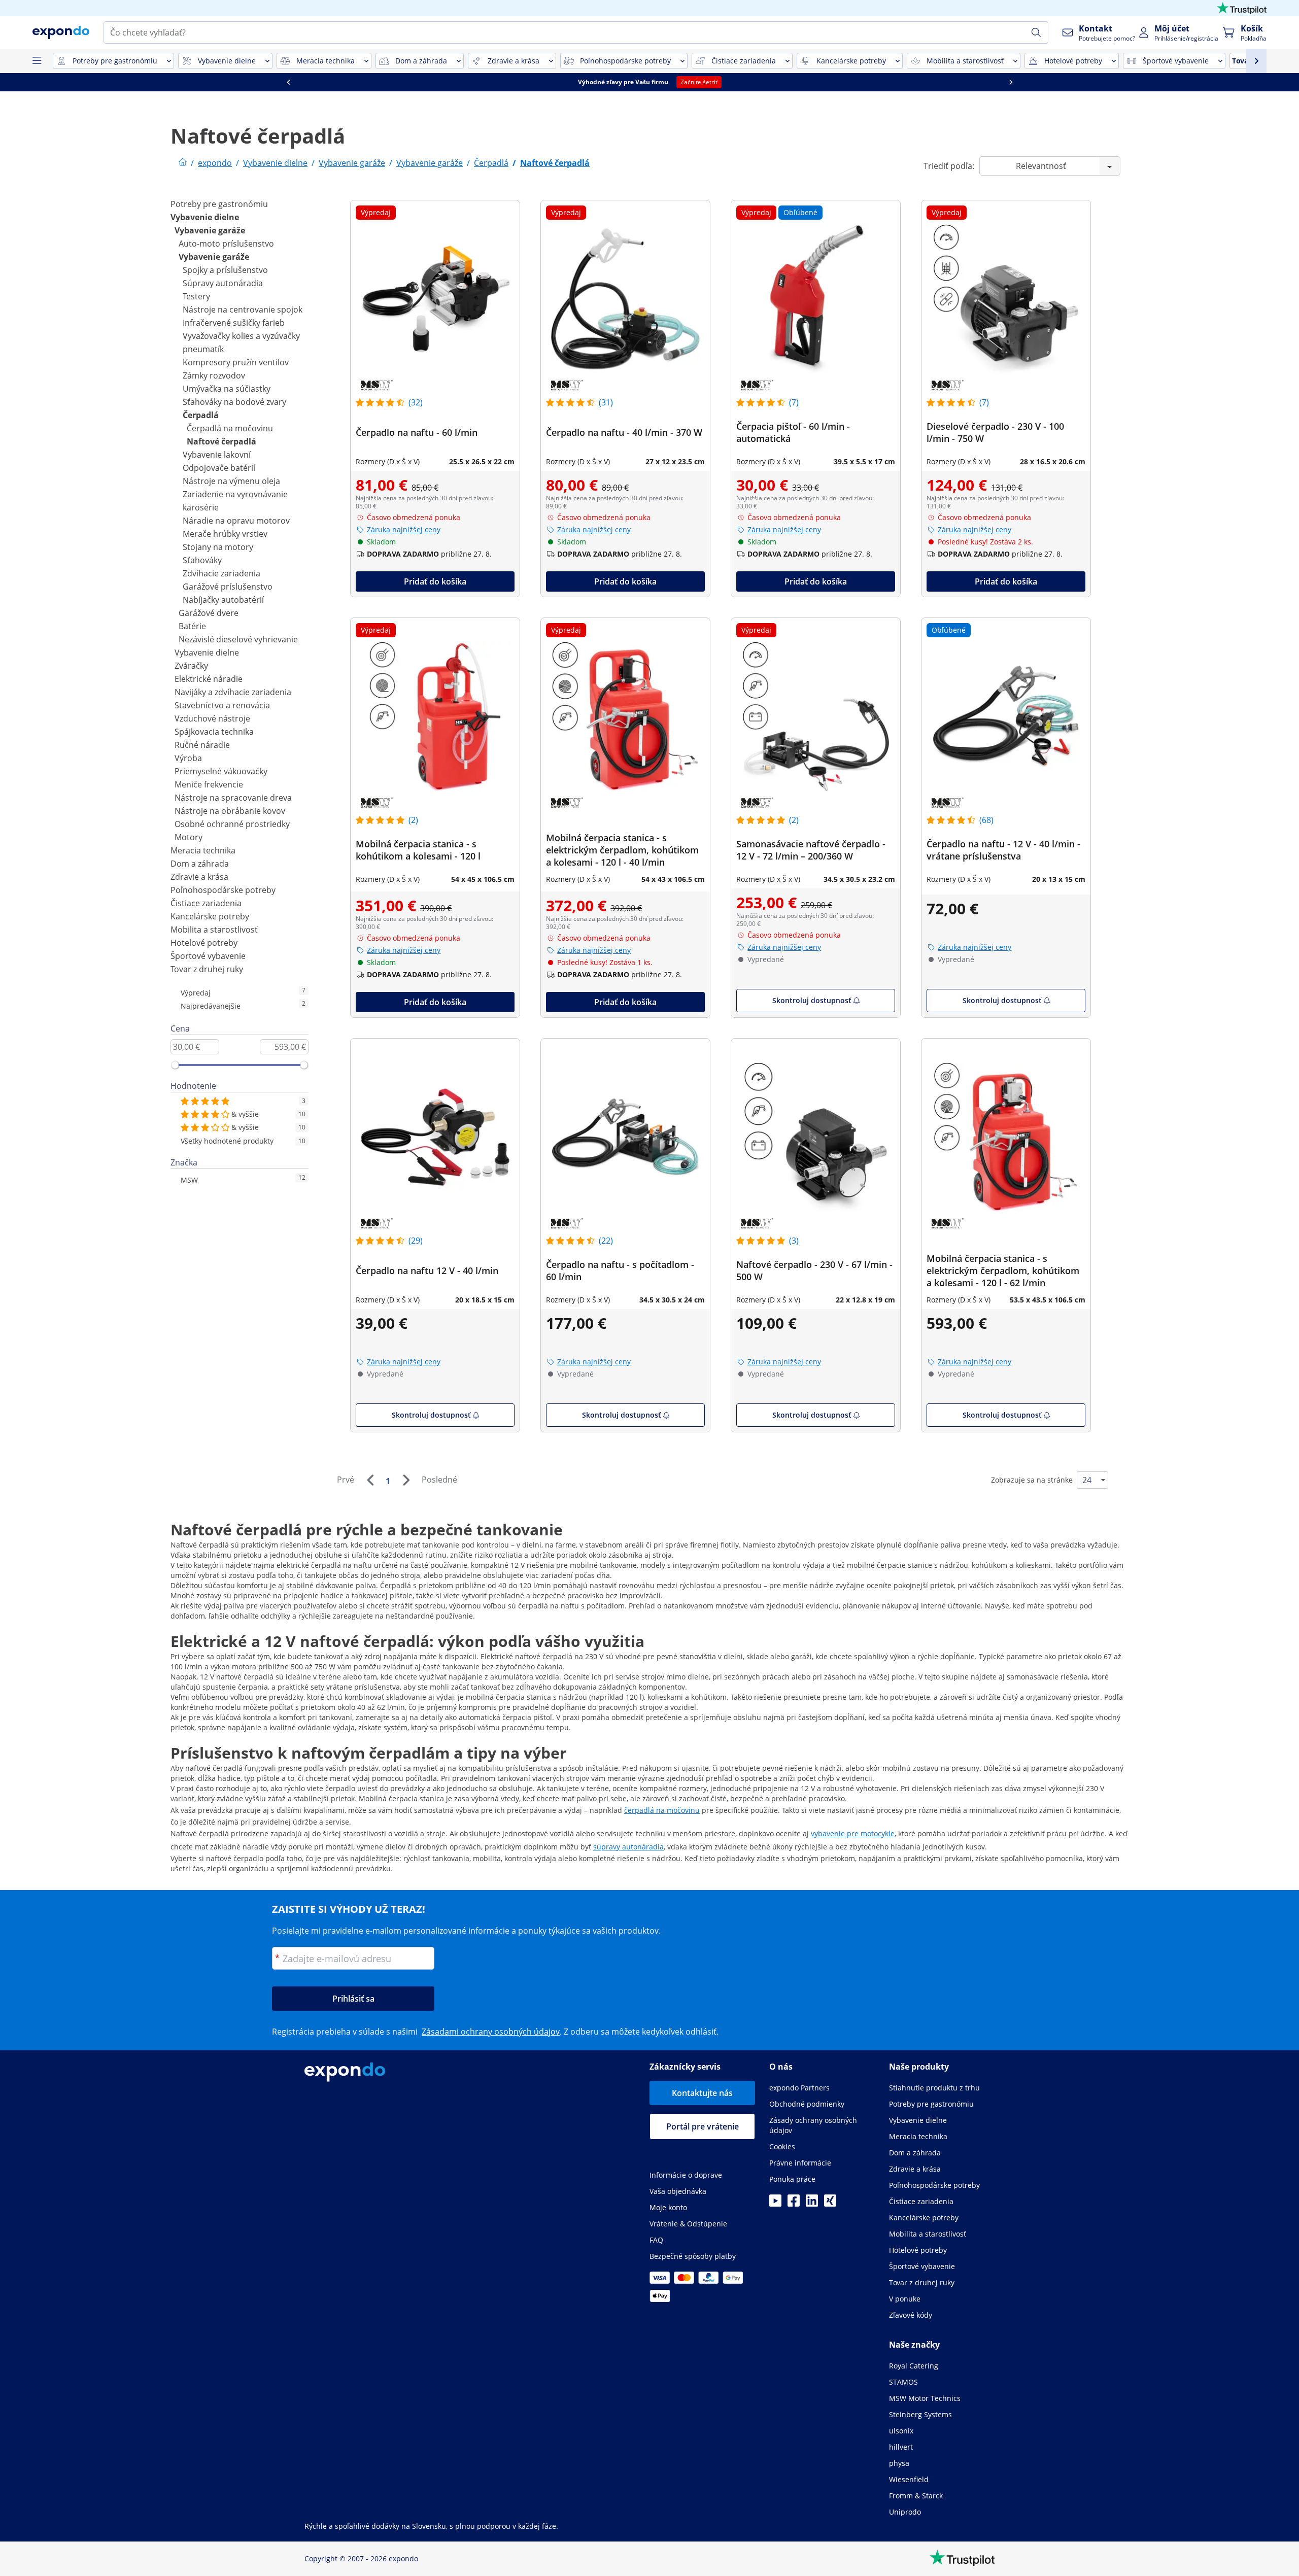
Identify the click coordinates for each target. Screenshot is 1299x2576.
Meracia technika (203, 850)
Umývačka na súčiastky (227, 389)
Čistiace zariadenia (206, 903)
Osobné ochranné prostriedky (232, 824)
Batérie (192, 626)
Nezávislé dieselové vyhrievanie (238, 639)
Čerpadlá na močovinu (230, 428)
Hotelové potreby (204, 943)
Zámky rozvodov (214, 375)
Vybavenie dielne (205, 217)
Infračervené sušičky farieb (234, 323)
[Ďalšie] (406, 1480)
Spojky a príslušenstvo (225, 270)
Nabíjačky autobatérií (223, 600)
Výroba (188, 758)
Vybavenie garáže (210, 230)
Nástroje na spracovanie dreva (233, 798)
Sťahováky (202, 560)
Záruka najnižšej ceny (404, 529)
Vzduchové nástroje (212, 718)
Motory (189, 837)
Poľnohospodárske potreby (223, 890)
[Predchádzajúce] (370, 1480)
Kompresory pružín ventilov (236, 362)
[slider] (175, 1065)
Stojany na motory (218, 547)
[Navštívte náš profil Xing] (830, 2204)
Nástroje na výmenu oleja (231, 481)
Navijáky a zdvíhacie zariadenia (233, 692)
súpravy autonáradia (628, 1847)
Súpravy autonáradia (223, 283)
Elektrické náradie (209, 679)
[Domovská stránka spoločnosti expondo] (183, 163)
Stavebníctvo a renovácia (222, 705)
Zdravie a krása (199, 877)
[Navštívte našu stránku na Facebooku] (794, 2204)
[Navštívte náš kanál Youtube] (775, 2204)
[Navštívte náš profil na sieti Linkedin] (812, 2204)
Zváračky (191, 666)
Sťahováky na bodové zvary (234, 402)
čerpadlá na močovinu (662, 1810)
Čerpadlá (201, 415)
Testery (196, 296)
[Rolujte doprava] (1011, 82)
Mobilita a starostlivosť (214, 930)
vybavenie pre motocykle (853, 1833)
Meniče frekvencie (209, 784)
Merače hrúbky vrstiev (225, 534)
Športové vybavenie (208, 956)
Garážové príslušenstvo (228, 587)
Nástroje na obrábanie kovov (230, 811)
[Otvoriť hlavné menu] (37, 61)
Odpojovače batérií (219, 468)
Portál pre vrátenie (703, 2126)
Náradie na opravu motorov (236, 521)
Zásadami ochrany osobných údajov (491, 2032)
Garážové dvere (209, 613)
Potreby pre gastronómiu (219, 204)
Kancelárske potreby (210, 916)
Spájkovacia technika (214, 732)
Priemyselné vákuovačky (221, 771)
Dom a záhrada (200, 864)
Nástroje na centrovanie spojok (243, 310)
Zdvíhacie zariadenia (221, 573)
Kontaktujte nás (702, 2093)
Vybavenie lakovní (217, 455)
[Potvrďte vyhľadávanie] (1036, 32)
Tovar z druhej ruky (207, 969)
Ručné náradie (202, 745)
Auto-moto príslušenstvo (226, 244)
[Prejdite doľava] (288, 82)
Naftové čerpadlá (221, 441)
